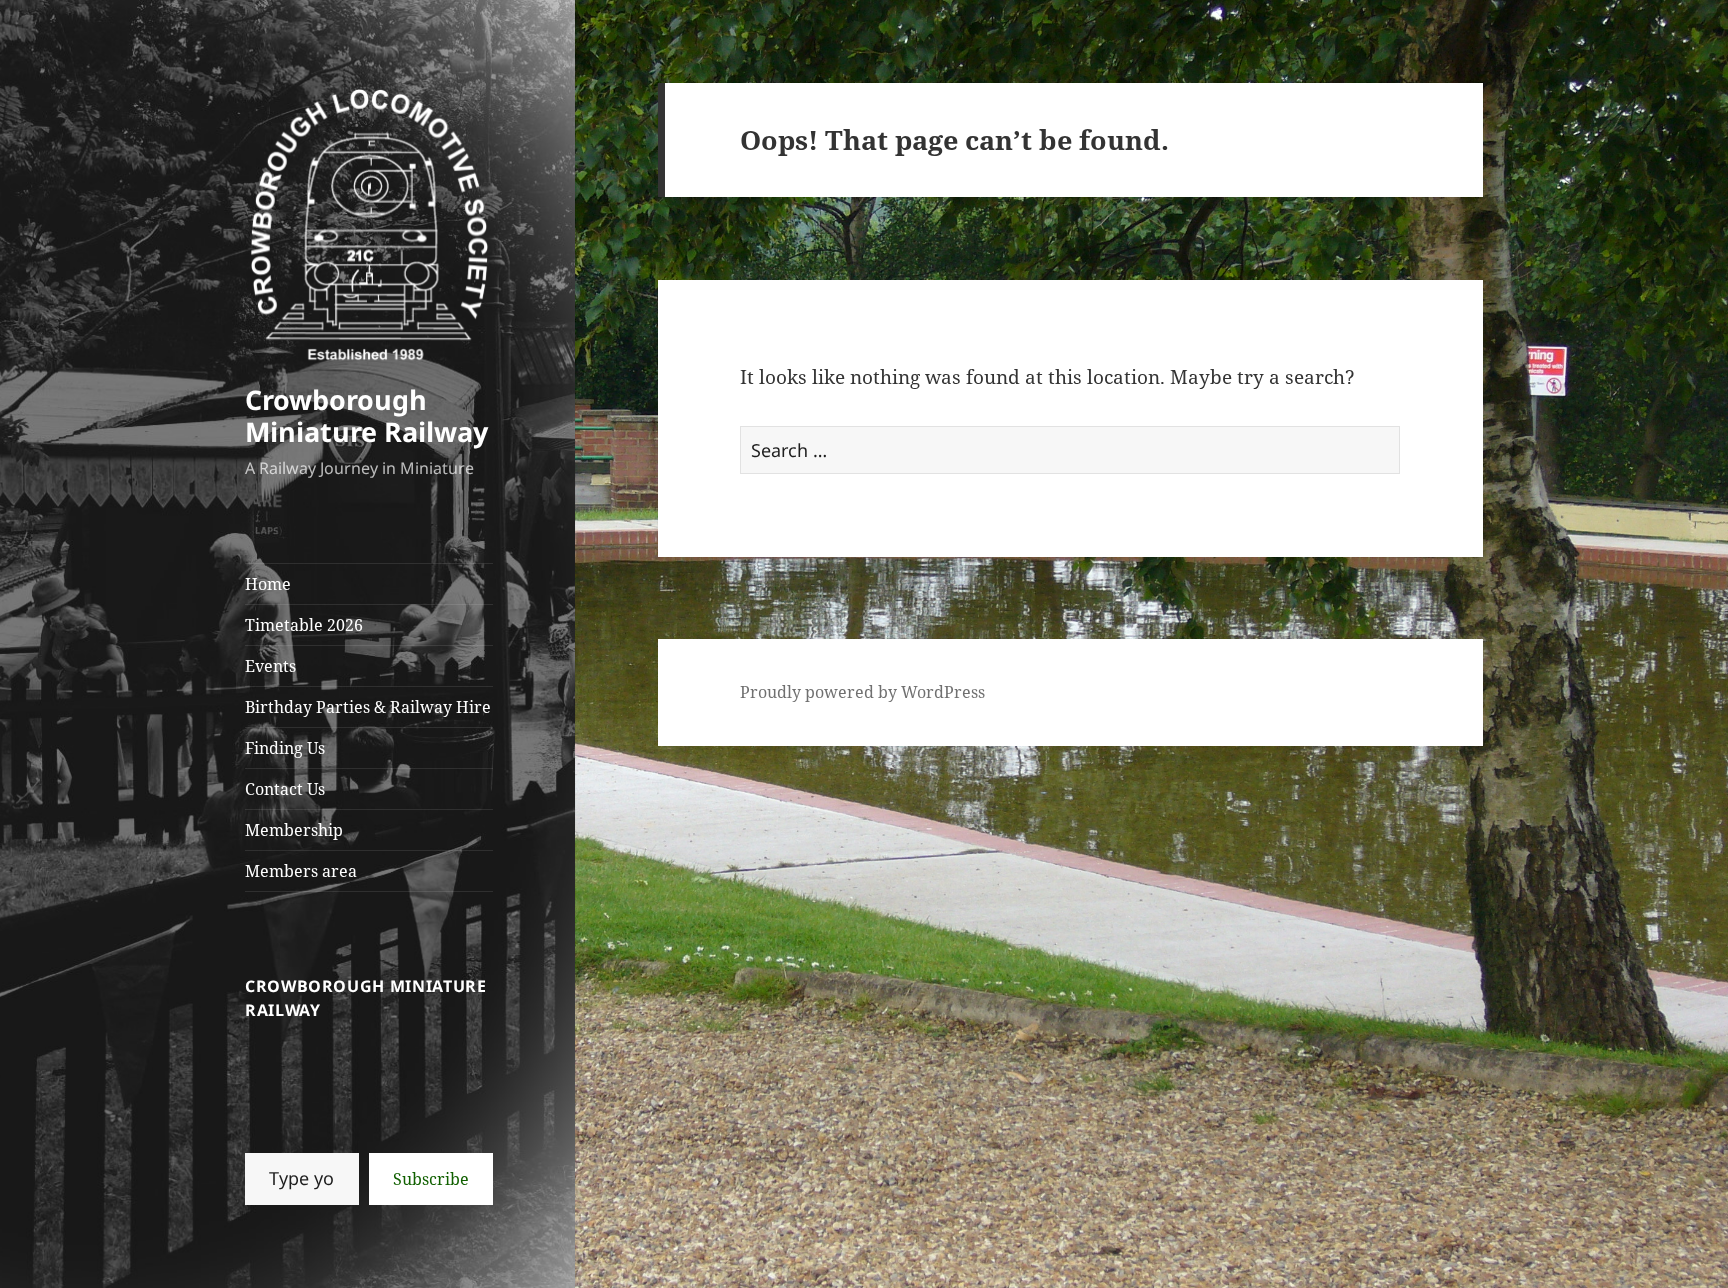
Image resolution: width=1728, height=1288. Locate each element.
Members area (301, 871)
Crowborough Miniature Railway (366, 415)
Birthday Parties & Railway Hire (368, 707)
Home (268, 584)
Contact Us (285, 789)
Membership (294, 830)
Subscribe (431, 1179)
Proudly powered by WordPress (862, 692)
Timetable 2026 (304, 625)
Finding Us (285, 748)
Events (270, 666)
